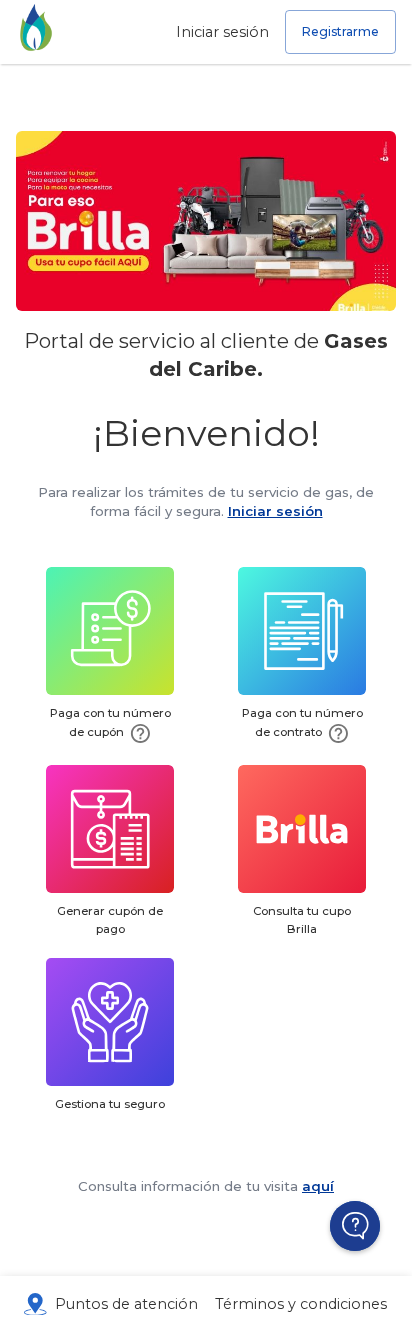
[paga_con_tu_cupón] (110, 631)
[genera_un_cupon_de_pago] (110, 829)
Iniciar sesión (222, 32)
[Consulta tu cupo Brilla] (302, 829)
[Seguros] (110, 1022)
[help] (140, 733)
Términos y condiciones (301, 1304)
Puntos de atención (126, 1304)
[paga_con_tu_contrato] (302, 631)
